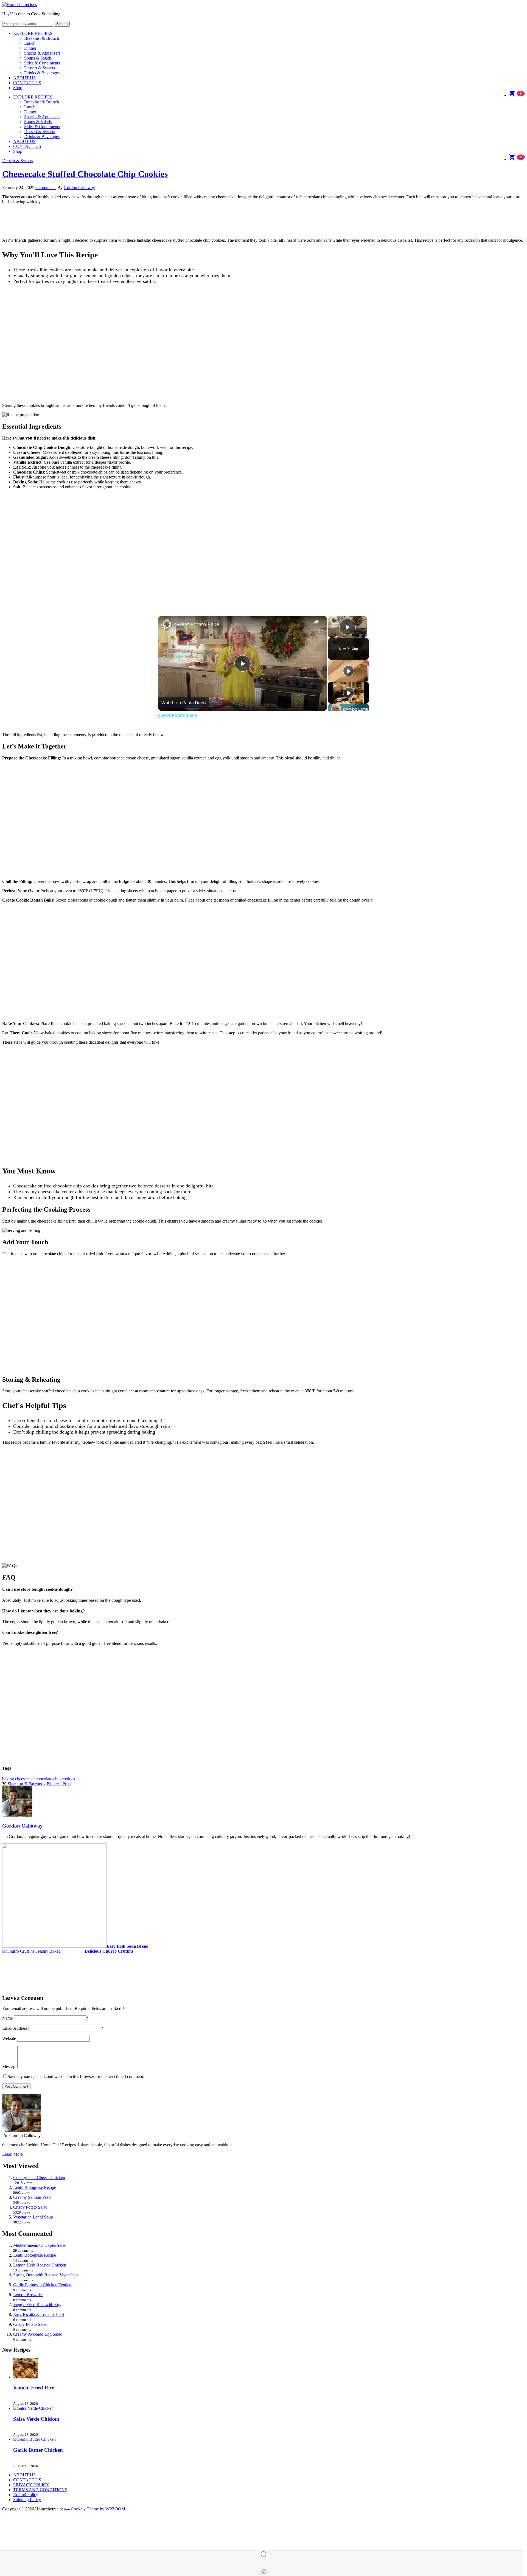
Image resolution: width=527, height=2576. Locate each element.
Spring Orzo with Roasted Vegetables (46, 2275)
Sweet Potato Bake (197, 624)
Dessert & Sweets (40, 68)
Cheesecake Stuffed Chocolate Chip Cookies (85, 174)
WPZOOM (115, 2509)
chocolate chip (48, 1779)
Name (7, 2018)
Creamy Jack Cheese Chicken (39, 2177)
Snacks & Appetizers (42, 53)
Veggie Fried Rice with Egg (37, 2305)
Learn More (12, 2154)
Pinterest (54, 1784)
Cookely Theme (85, 2509)
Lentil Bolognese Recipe (35, 2187)
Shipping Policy (27, 2500)
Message (10, 2067)
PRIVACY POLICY (31, 2485)
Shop (18, 88)
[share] (316, 622)
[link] (167, 625)
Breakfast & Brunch (42, 38)
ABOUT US (24, 78)
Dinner (30, 48)
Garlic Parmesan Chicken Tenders (43, 2285)
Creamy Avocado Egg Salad (38, 2334)
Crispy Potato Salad (30, 2207)
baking (8, 1779)
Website (9, 2038)
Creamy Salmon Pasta (32, 2197)
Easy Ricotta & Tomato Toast (39, 2314)
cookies (68, 1779)
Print (67, 1784)
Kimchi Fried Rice (34, 2388)
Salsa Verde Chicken (36, 2419)
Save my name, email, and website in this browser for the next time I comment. (76, 2077)
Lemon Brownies (28, 2295)
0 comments (46, 188)
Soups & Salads (38, 58)
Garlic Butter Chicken (38, 2450)
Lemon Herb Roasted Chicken (40, 2265)
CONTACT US (27, 83)
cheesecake (25, 1779)
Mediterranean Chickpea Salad (40, 2245)
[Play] (349, 671)
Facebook (37, 1784)
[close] (263, 2554)
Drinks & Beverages (42, 73)
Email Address (15, 2028)
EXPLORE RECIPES (33, 33)
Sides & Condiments (42, 63)
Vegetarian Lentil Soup (33, 2217)
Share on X (17, 1784)
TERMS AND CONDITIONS (40, 2490)
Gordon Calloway (79, 188)
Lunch (30, 43)
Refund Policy (26, 2495)
